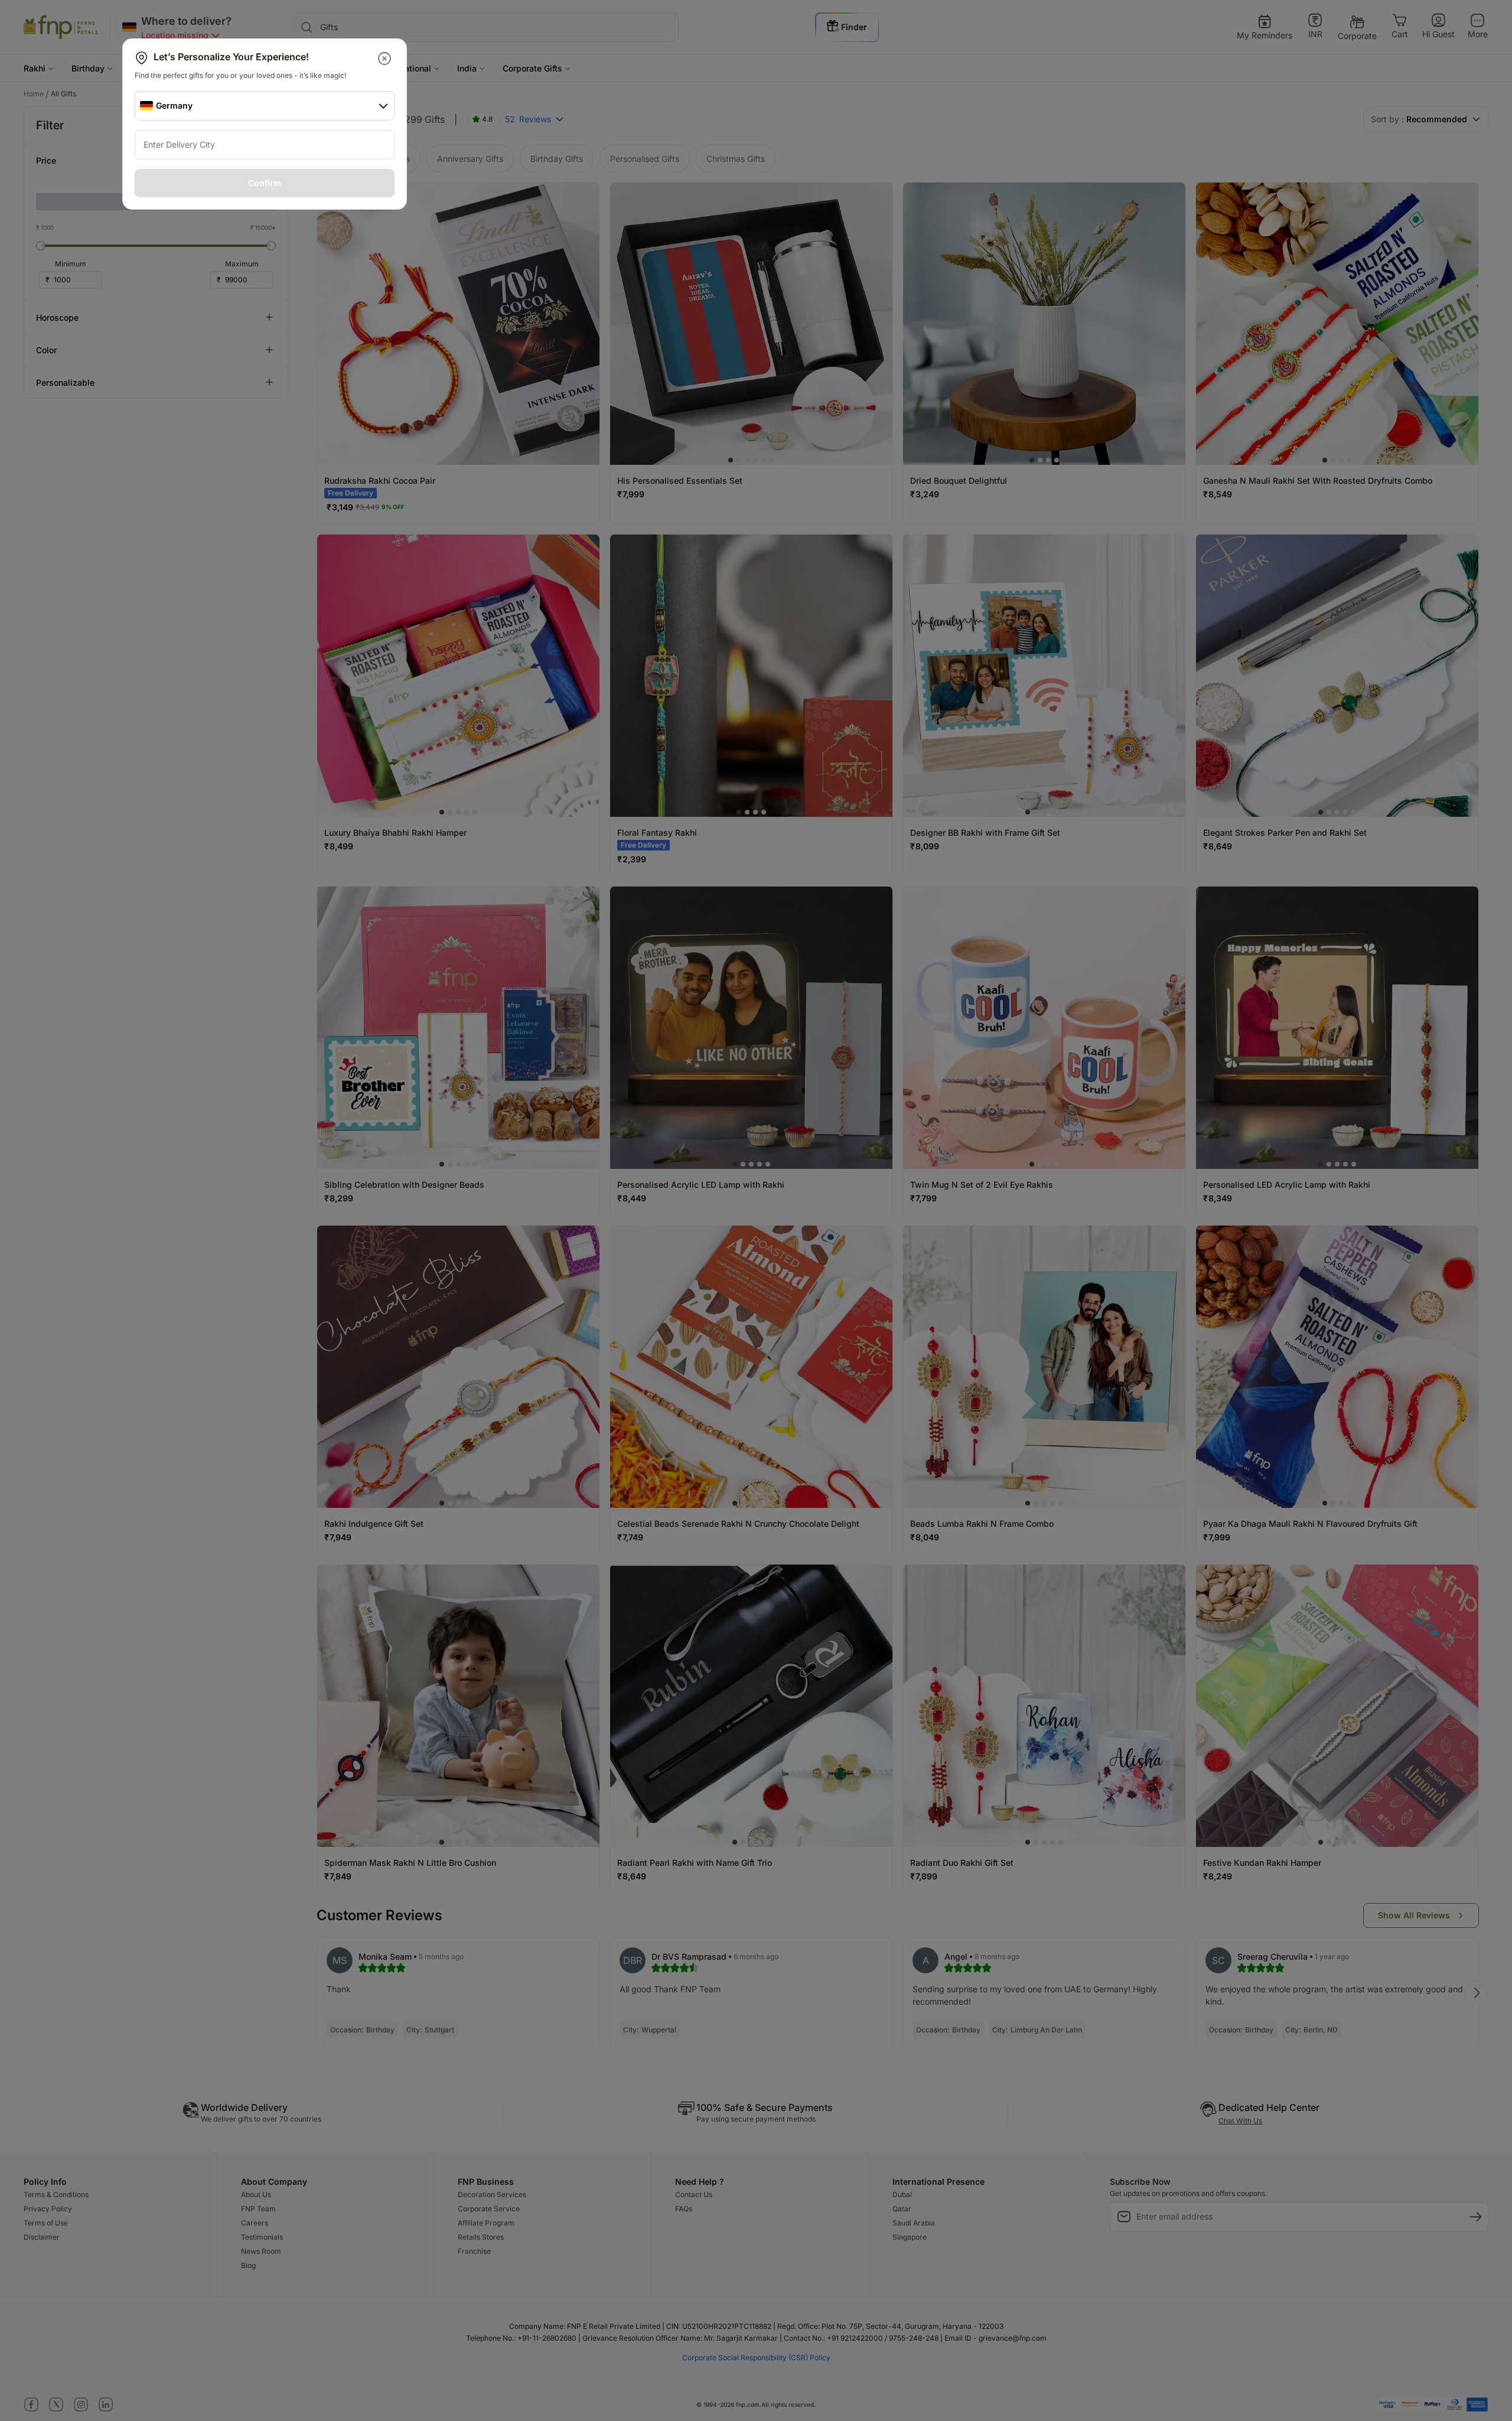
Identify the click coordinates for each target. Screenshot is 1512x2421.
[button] (385, 58)
